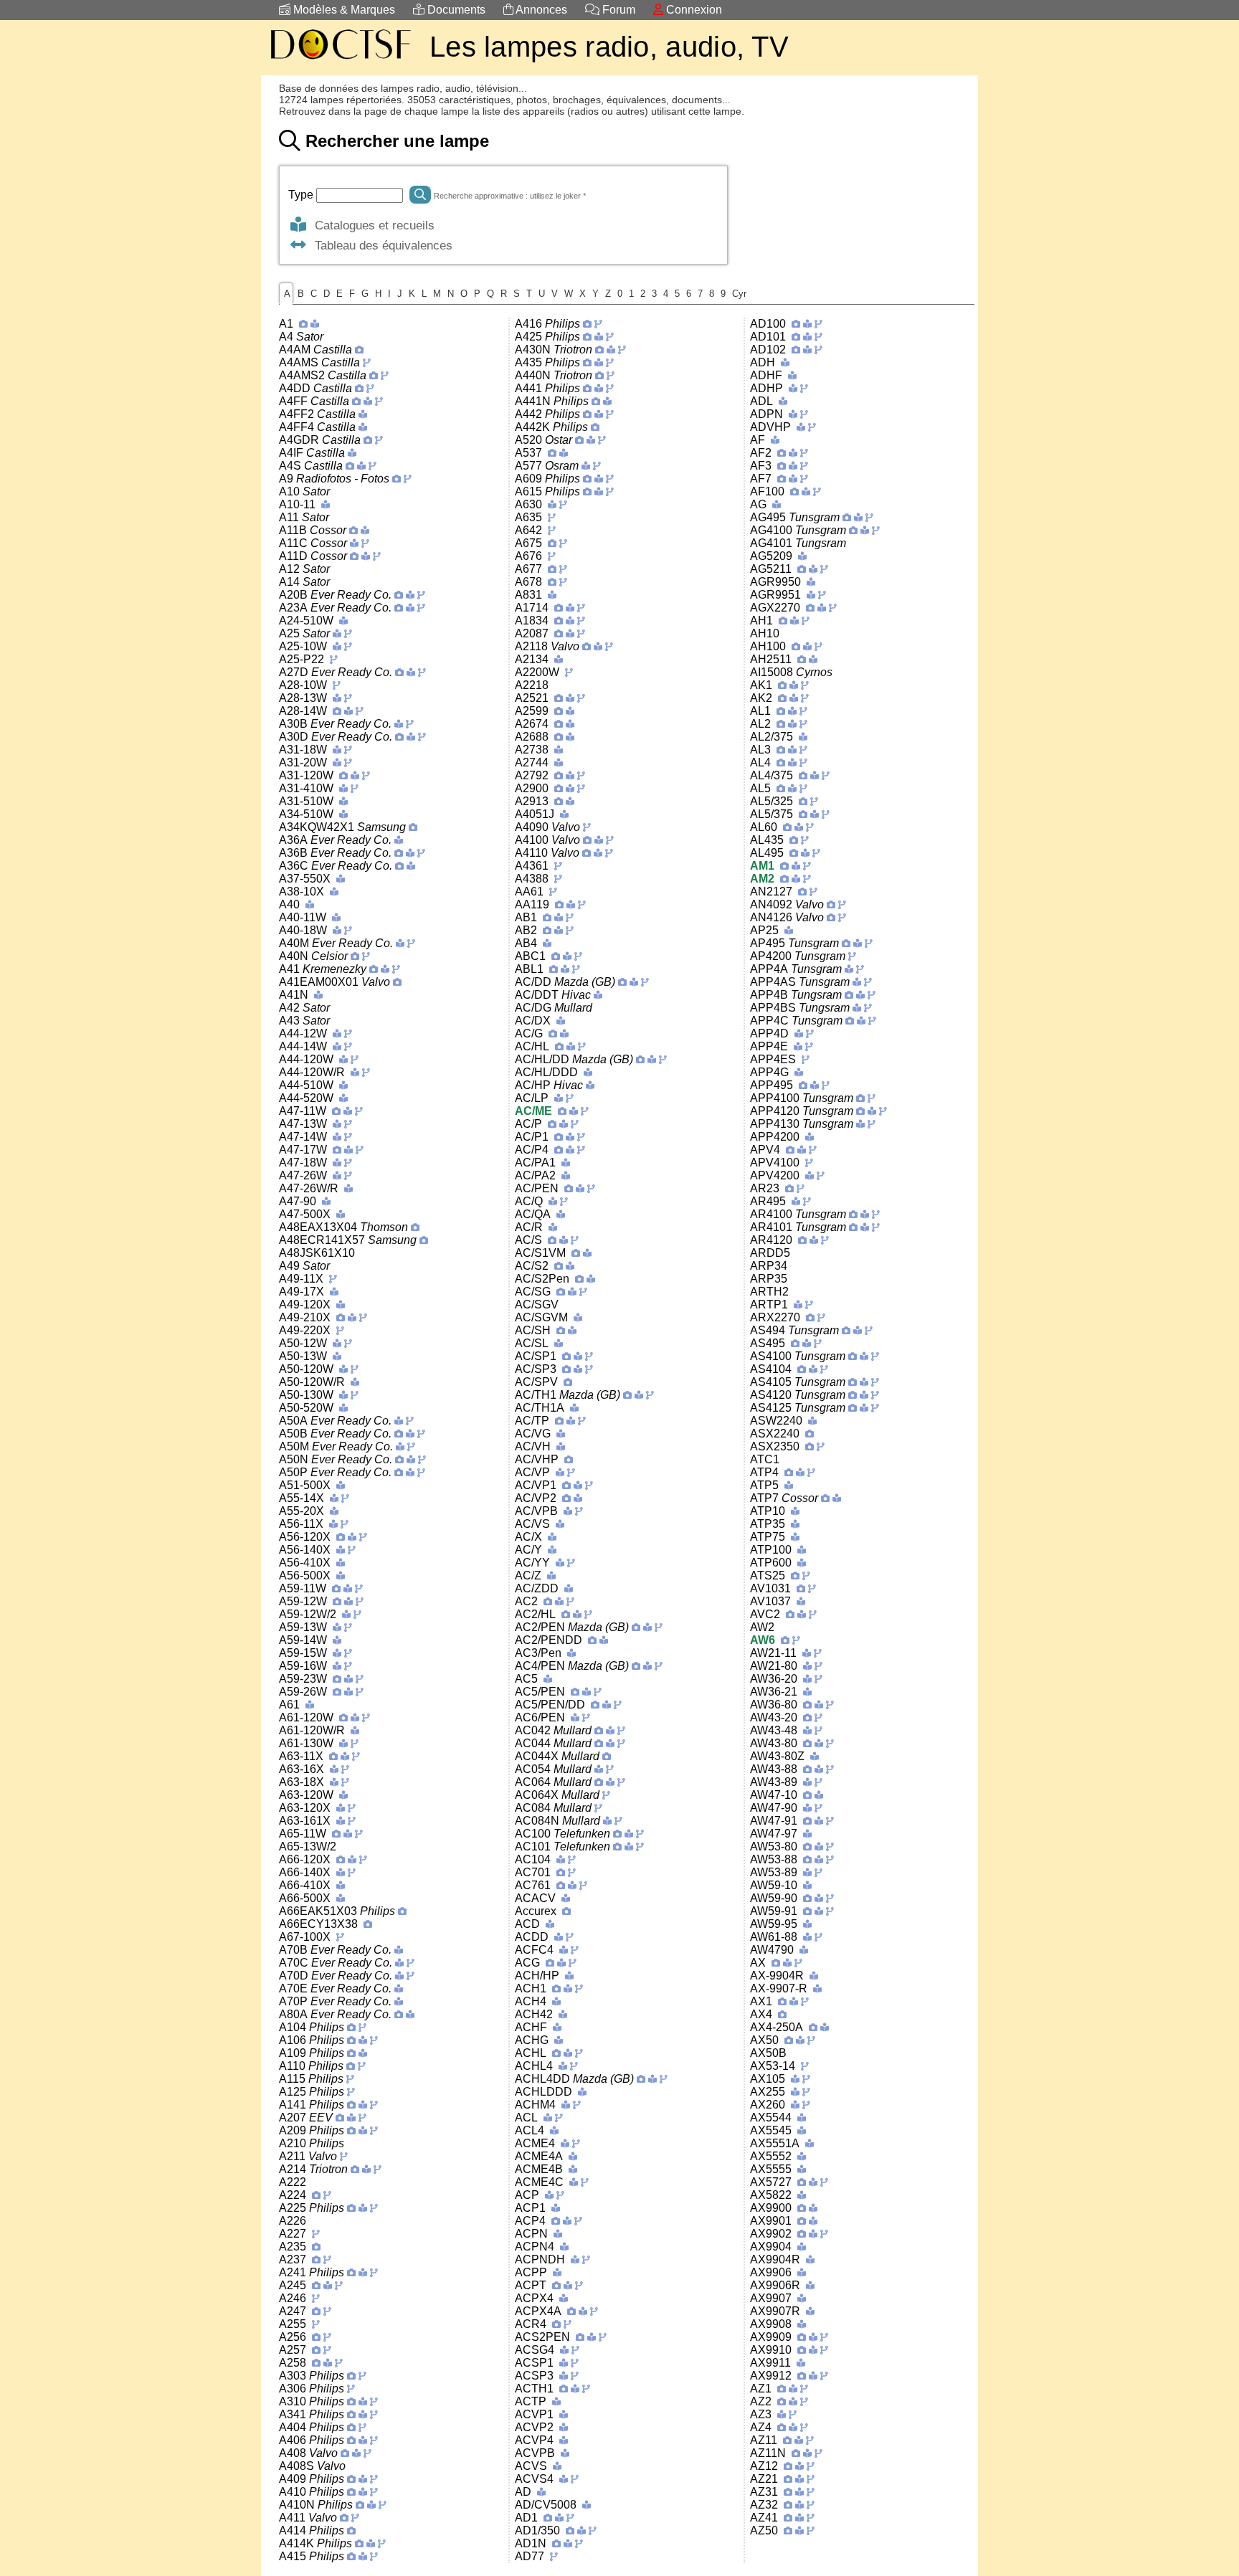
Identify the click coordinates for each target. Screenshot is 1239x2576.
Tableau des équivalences (380, 245)
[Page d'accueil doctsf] (340, 61)
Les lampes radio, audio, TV (609, 47)
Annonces (540, 10)
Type (302, 195)
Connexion (693, 10)
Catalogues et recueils (371, 225)
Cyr (739, 294)
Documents (455, 10)
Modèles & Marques (343, 10)
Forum (617, 10)
